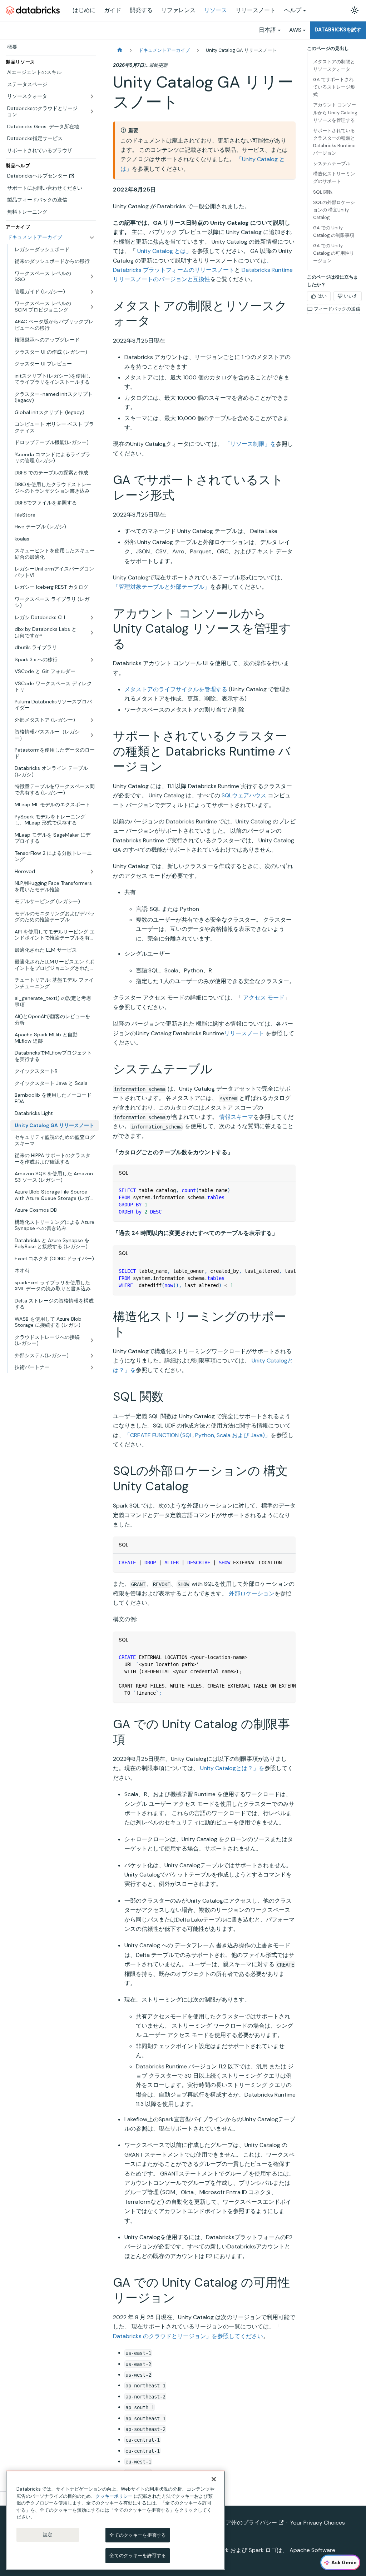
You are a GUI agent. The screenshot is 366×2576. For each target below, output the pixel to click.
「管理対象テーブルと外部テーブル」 (162, 587)
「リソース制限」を (250, 444)
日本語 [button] (267, 30)
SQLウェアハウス (244, 795)
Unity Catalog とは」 (164, 251)
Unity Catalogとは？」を (232, 1768)
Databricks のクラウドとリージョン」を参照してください (188, 2336)
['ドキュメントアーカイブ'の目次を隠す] (92, 238)
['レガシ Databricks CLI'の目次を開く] (92, 618)
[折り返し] (274, 1271)
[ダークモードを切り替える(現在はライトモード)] (355, 10)
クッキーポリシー (114, 2496)
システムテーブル (332, 163)
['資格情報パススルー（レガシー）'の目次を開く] (92, 735)
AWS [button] (295, 30)
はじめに (84, 10)
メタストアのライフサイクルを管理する (176, 689)
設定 (48, 2535)
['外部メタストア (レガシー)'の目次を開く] (92, 720)
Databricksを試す (338, 30)
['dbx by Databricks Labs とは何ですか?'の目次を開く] (92, 632)
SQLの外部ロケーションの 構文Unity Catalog (334, 210)
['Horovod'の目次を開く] (92, 872)
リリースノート (256, 10)
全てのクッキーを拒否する (138, 2535)
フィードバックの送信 (337, 309)
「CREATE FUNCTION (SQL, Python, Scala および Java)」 (197, 1435)
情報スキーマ (236, 1117)
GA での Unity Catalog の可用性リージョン (334, 253)
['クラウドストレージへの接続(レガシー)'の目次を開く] (92, 1341)
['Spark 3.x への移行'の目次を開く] (92, 660)
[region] (115, 2520)
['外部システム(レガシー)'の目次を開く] (92, 1356)
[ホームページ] (120, 50)
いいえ (351, 296)
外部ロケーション (252, 1593)
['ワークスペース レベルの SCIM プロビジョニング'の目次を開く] (92, 307)
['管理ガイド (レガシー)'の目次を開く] (92, 292)
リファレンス (178, 10)
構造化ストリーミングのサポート (334, 178)
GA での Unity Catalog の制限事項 (334, 231)
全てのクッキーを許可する (138, 2555)
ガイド (113, 10)
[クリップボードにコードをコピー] (287, 1190)
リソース (216, 10)
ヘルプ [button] (293, 10)
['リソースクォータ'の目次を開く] (92, 96)
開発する (141, 10)
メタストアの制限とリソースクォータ (334, 65)
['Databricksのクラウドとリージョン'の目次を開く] (92, 112)
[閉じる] (214, 2479)
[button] (55, 1367)
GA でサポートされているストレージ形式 (334, 87)
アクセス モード (264, 998)
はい (322, 296)
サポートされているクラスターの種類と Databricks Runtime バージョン (334, 142)
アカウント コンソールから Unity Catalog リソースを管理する (335, 112)
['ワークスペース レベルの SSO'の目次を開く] (92, 277)
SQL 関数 (323, 192)
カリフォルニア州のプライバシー (234, 2523)
